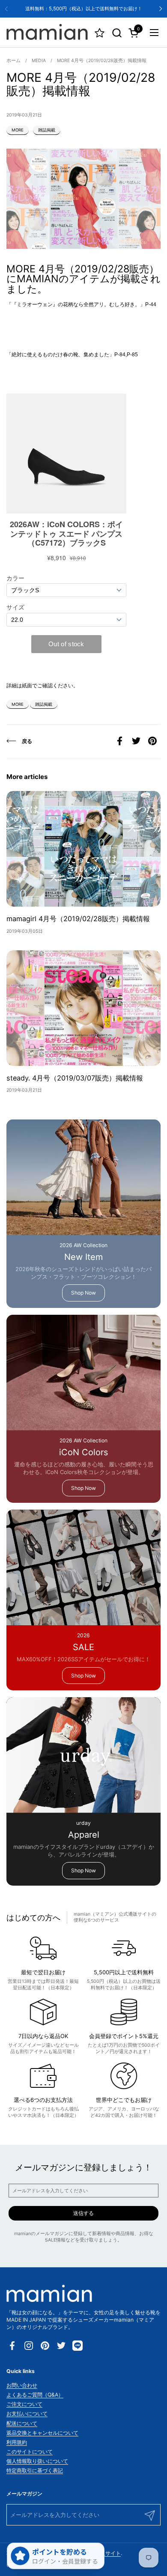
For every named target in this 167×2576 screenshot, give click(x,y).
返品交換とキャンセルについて (42, 2433)
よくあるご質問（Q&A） (35, 2395)
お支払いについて (27, 2413)
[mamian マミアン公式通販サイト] (47, 33)
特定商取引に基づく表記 (35, 2470)
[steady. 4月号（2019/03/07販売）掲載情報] (83, 1008)
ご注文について (24, 2404)
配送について (22, 2423)
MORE (18, 130)
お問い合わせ (22, 2385)
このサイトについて (30, 2452)
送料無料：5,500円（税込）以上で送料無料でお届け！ (84, 9)
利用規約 (17, 2442)
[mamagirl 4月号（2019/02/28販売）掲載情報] (83, 849)
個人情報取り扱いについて (37, 2461)
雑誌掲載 (47, 130)
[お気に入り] (100, 33)
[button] (117, 33)
